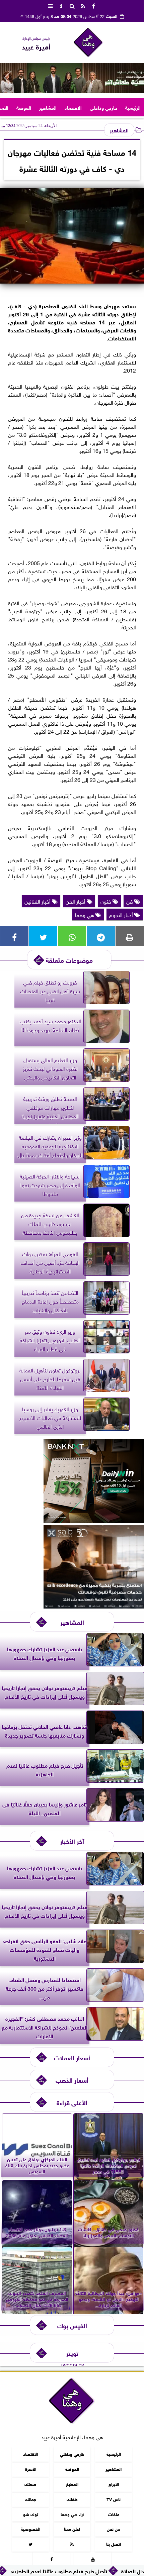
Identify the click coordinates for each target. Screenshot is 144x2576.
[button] (8, 78)
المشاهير (48, 107)
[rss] (83, 5)
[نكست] (94, 1520)
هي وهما (85, 914)
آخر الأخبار (72, 1841)
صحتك (30, 2484)
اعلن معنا (72, 2529)
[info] (61, 5)
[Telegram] (101, 936)
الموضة (24, 107)
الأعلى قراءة (72, 2102)
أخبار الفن (76, 901)
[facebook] (93, 5)
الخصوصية (30, 2529)
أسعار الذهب (72, 2080)
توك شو (31, 2514)
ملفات (114, 2514)
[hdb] (72, 78)
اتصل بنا (114, 2544)
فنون (106, 901)
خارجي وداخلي (103, 107)
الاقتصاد (73, 107)
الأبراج (114, 2484)
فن (130, 901)
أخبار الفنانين (38, 901)
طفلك (72, 2499)
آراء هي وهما (72, 2514)
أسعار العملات (72, 2057)
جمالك (30, 2499)
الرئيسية (133, 107)
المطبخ (72, 2484)
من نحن (114, 2529)
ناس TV (114, 2499)
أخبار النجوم (122, 914)
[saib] (94, 1606)
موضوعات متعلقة (69, 960)
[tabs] (51, 5)
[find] (72, 5)
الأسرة (31, 2468)
